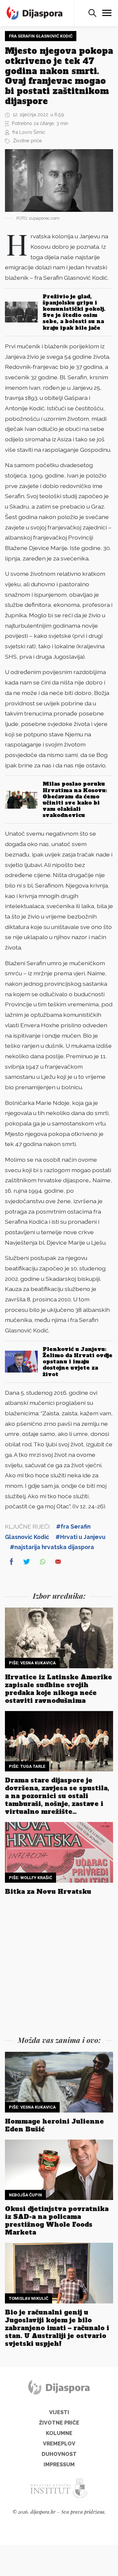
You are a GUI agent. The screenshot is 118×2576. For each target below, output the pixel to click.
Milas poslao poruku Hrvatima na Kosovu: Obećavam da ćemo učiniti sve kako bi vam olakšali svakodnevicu (75, 799)
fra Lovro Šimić (29, 132)
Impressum (59, 2465)
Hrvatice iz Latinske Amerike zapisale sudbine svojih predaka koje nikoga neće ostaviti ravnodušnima (59, 1689)
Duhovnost (59, 2454)
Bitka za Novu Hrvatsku (48, 1892)
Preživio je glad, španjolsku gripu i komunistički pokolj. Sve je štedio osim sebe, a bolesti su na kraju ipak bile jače (74, 312)
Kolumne (59, 2433)
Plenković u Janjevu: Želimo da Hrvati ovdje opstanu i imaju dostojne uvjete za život (78, 1362)
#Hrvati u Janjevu (80, 1537)
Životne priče (28, 141)
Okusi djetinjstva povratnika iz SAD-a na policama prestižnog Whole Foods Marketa (57, 2221)
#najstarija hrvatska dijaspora (52, 1547)
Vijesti (59, 2412)
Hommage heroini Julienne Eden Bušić (54, 2125)
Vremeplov (59, 2444)
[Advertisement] (59, 1967)
